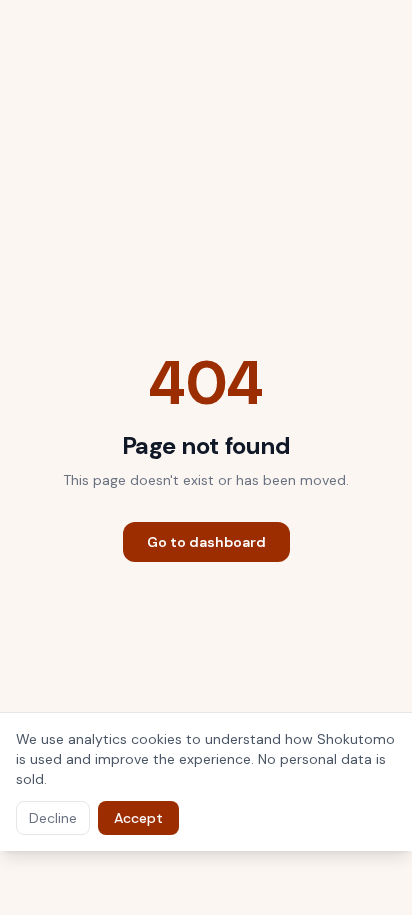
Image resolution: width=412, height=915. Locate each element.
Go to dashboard (206, 542)
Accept (138, 818)
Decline (53, 818)
